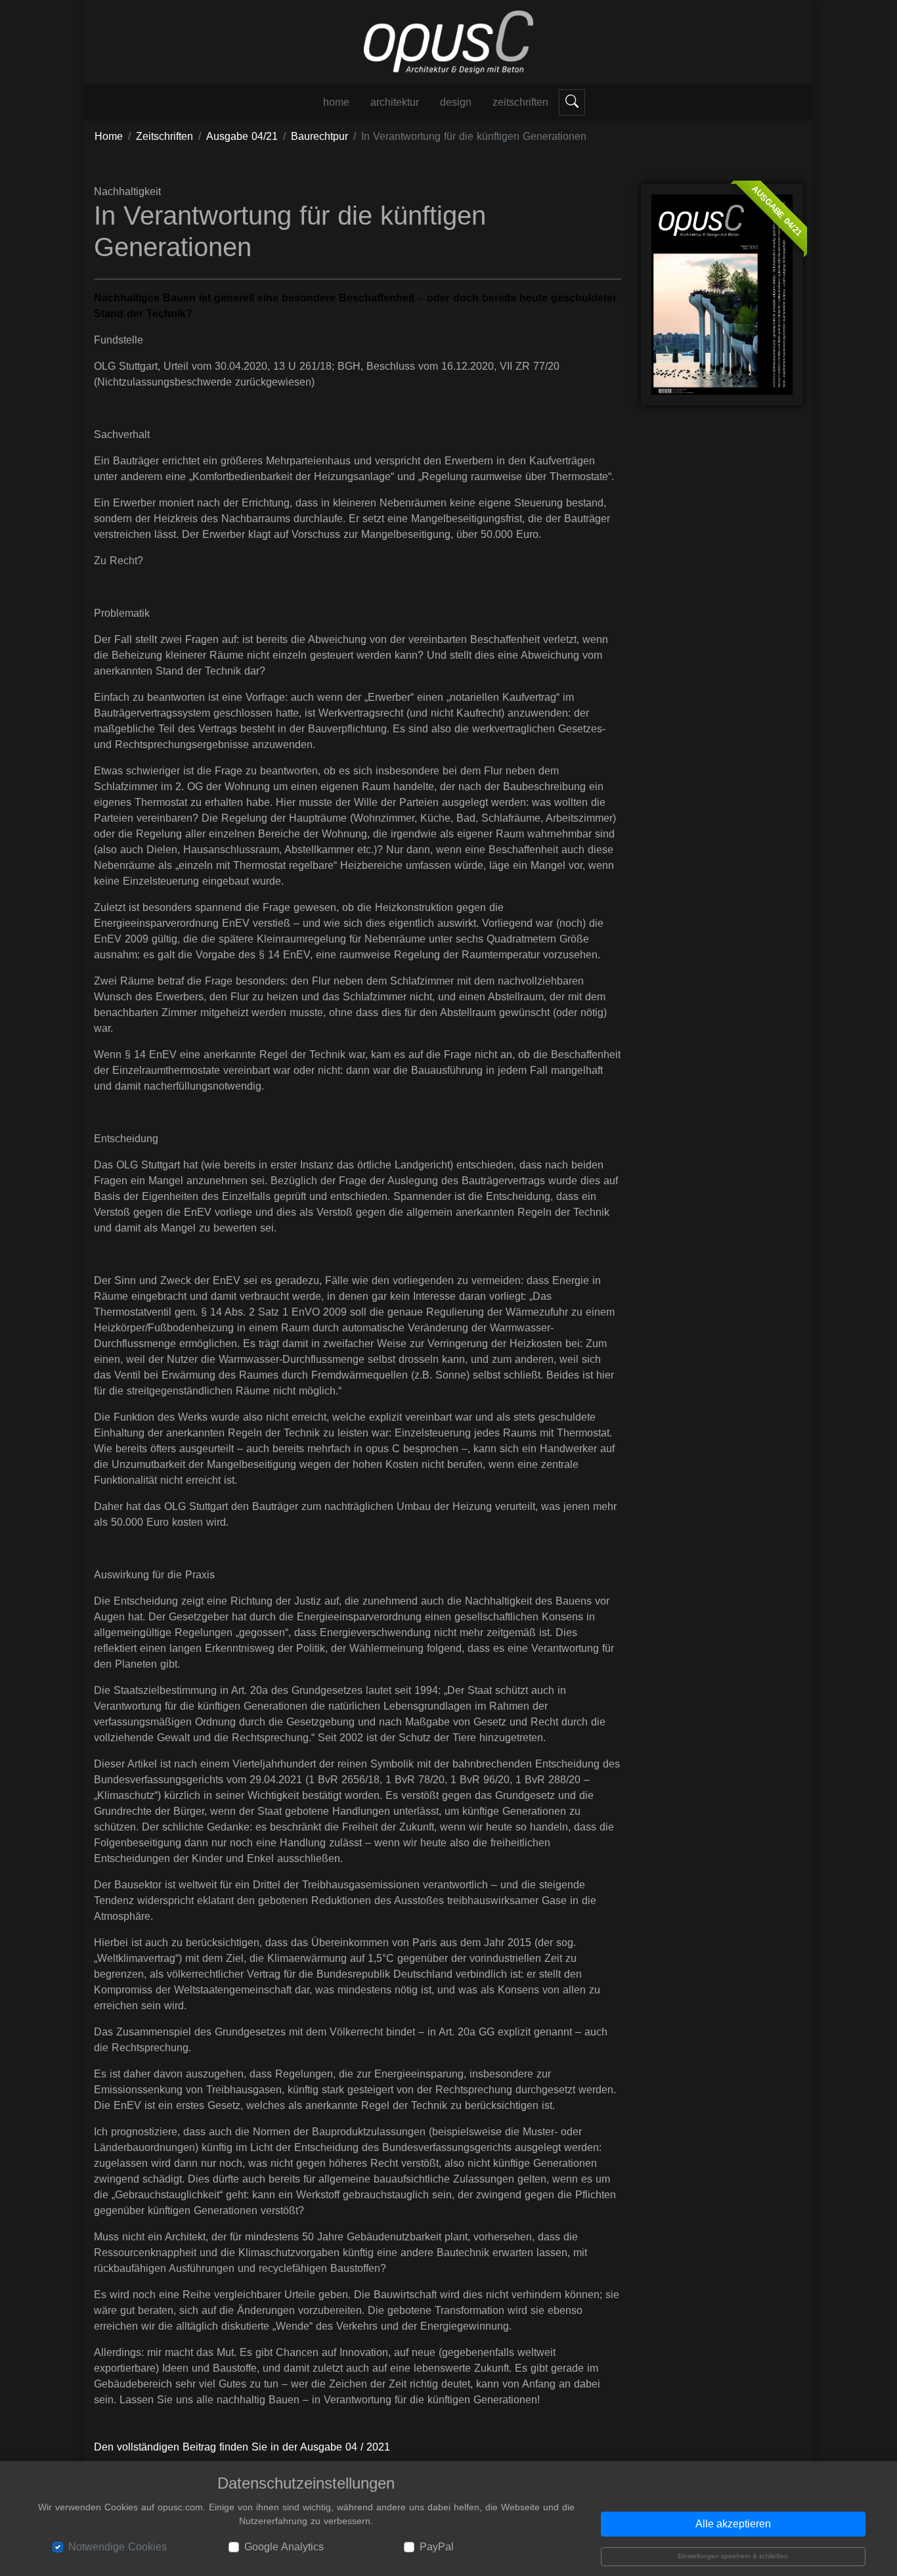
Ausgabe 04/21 (242, 136)
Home (109, 136)
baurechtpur (319, 136)
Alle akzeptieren (733, 2524)
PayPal (437, 2547)
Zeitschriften (520, 102)
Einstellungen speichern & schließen (733, 2556)
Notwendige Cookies (118, 2547)
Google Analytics (284, 2547)
